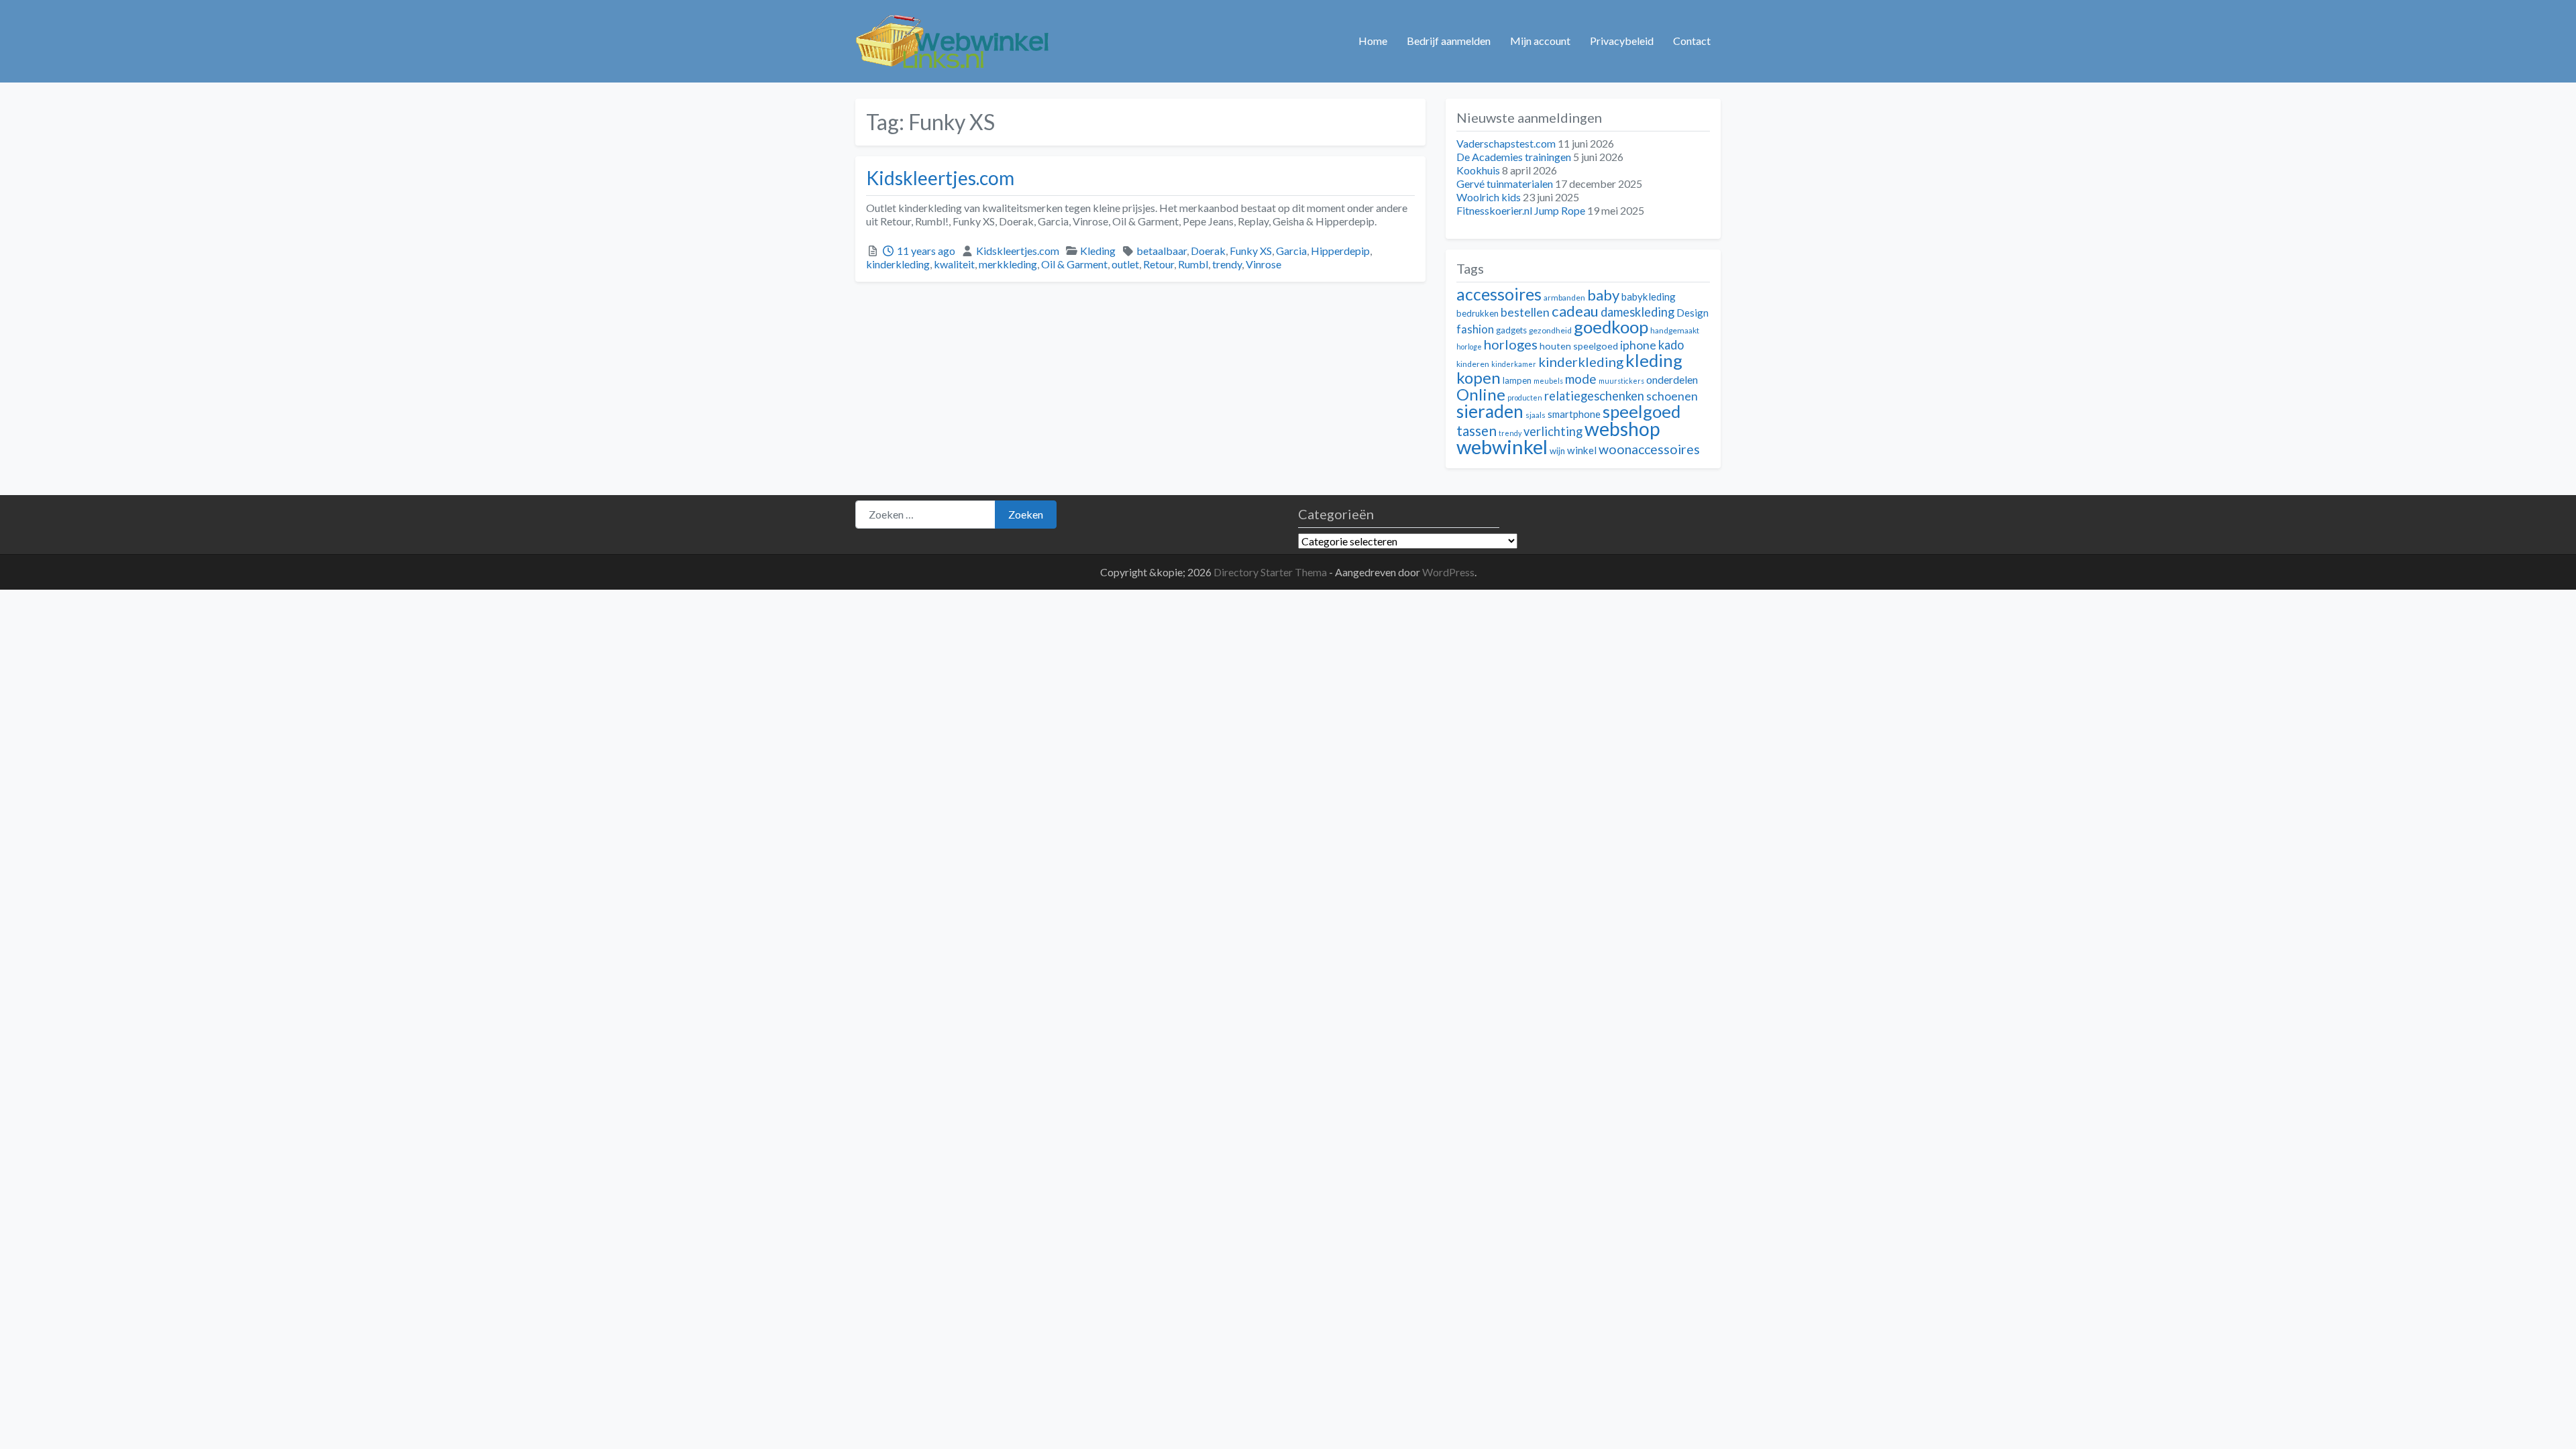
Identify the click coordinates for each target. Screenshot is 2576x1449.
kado (1671, 345)
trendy (1227, 264)
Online (1481, 394)
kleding (1654, 360)
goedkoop (1611, 327)
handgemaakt (1675, 330)
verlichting (1553, 431)
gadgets (1511, 330)
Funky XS (1251, 251)
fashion (1475, 329)
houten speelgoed (1579, 346)
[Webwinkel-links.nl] (953, 39)
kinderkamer (1514, 364)
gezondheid (1550, 330)
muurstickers (1621, 381)
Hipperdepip (1340, 251)
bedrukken (1478, 313)
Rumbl (1193, 264)
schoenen (1672, 396)
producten (1525, 397)
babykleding (1649, 297)
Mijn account (1540, 41)
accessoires (1499, 294)
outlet (1125, 264)
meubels (1548, 381)
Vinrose (1264, 264)
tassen (1477, 430)
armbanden (1564, 298)
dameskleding (1638, 312)
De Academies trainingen (1514, 157)
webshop (1622, 429)
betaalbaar (1162, 251)
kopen (1479, 377)
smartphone (1574, 414)
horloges (1511, 344)
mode (1581, 379)
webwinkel (1502, 446)
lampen (1517, 380)
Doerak (1208, 251)
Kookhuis (1478, 170)
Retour (1159, 264)
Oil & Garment (1074, 264)
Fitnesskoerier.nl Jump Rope (1521, 210)
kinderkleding (898, 264)
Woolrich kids (1489, 197)
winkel (1582, 450)
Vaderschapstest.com (1506, 143)
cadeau (1575, 311)
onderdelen (1672, 379)
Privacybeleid (1622, 41)
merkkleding (1008, 264)
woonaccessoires (1649, 449)
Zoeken (1026, 514)
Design (1693, 313)
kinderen (1473, 364)
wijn (1557, 451)
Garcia (1291, 251)
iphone (1638, 345)
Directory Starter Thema (1271, 572)
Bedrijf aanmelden (1449, 41)
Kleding (1098, 251)
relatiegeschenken (1594, 396)
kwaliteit (954, 264)
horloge (1469, 346)
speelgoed (1642, 411)
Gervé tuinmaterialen (1505, 183)
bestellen (1525, 312)
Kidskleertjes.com (940, 178)
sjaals (1536, 415)
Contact (1692, 41)
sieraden (1490, 411)
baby (1603, 295)
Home (1373, 41)
